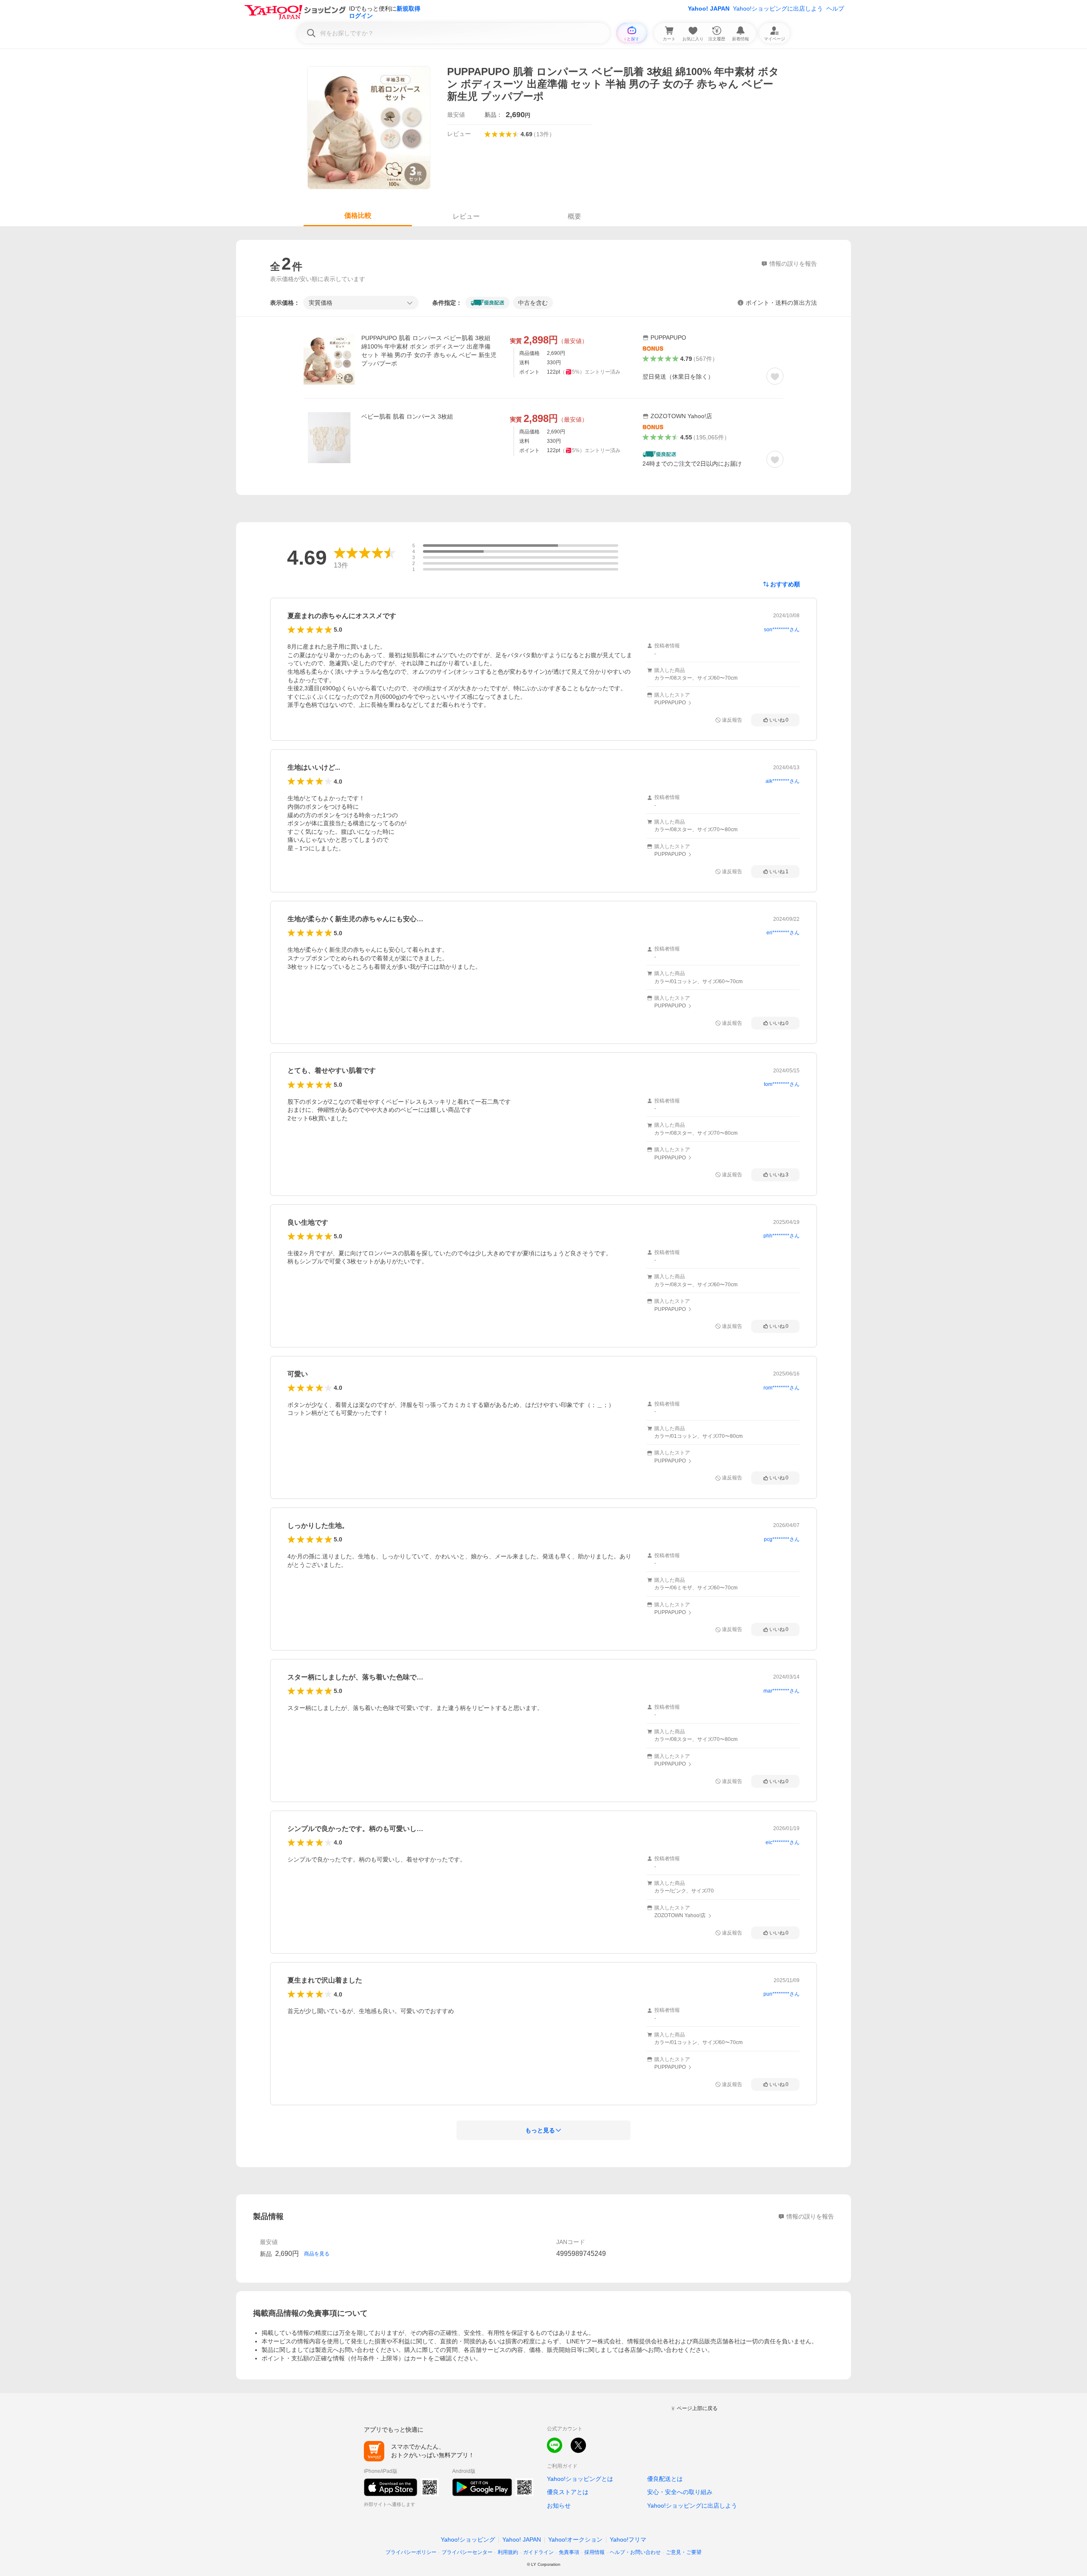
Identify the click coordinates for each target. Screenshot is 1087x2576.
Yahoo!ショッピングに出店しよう (778, 8)
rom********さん (781, 1388)
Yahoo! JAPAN (709, 8)
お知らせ (559, 2506)
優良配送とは (665, 2479)
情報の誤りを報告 (810, 2216)
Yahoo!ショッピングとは (580, 2479)
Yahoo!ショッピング (468, 2539)
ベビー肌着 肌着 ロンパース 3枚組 (407, 416)
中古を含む (533, 303)
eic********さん (783, 1842)
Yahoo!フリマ (628, 2539)
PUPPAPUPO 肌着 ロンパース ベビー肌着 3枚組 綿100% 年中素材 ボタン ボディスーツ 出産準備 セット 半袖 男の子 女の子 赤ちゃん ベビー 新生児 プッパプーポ (429, 351)
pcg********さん (782, 1539)
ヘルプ (835, 8)
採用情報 (594, 2552)
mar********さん (781, 1691)
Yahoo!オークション (575, 2539)
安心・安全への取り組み (680, 2492)
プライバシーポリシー (411, 2552)
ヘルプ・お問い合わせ (635, 2552)
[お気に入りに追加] (775, 376)
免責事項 (569, 2552)
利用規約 (508, 2552)
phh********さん (781, 1236)
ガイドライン (538, 2552)
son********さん (782, 630)
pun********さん (781, 1994)
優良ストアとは (568, 2492)
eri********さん (783, 933)
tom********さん (782, 1084)
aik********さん (783, 781)
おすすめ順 (785, 584)
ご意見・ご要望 (684, 2552)
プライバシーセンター (467, 2552)
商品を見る (317, 2254)
